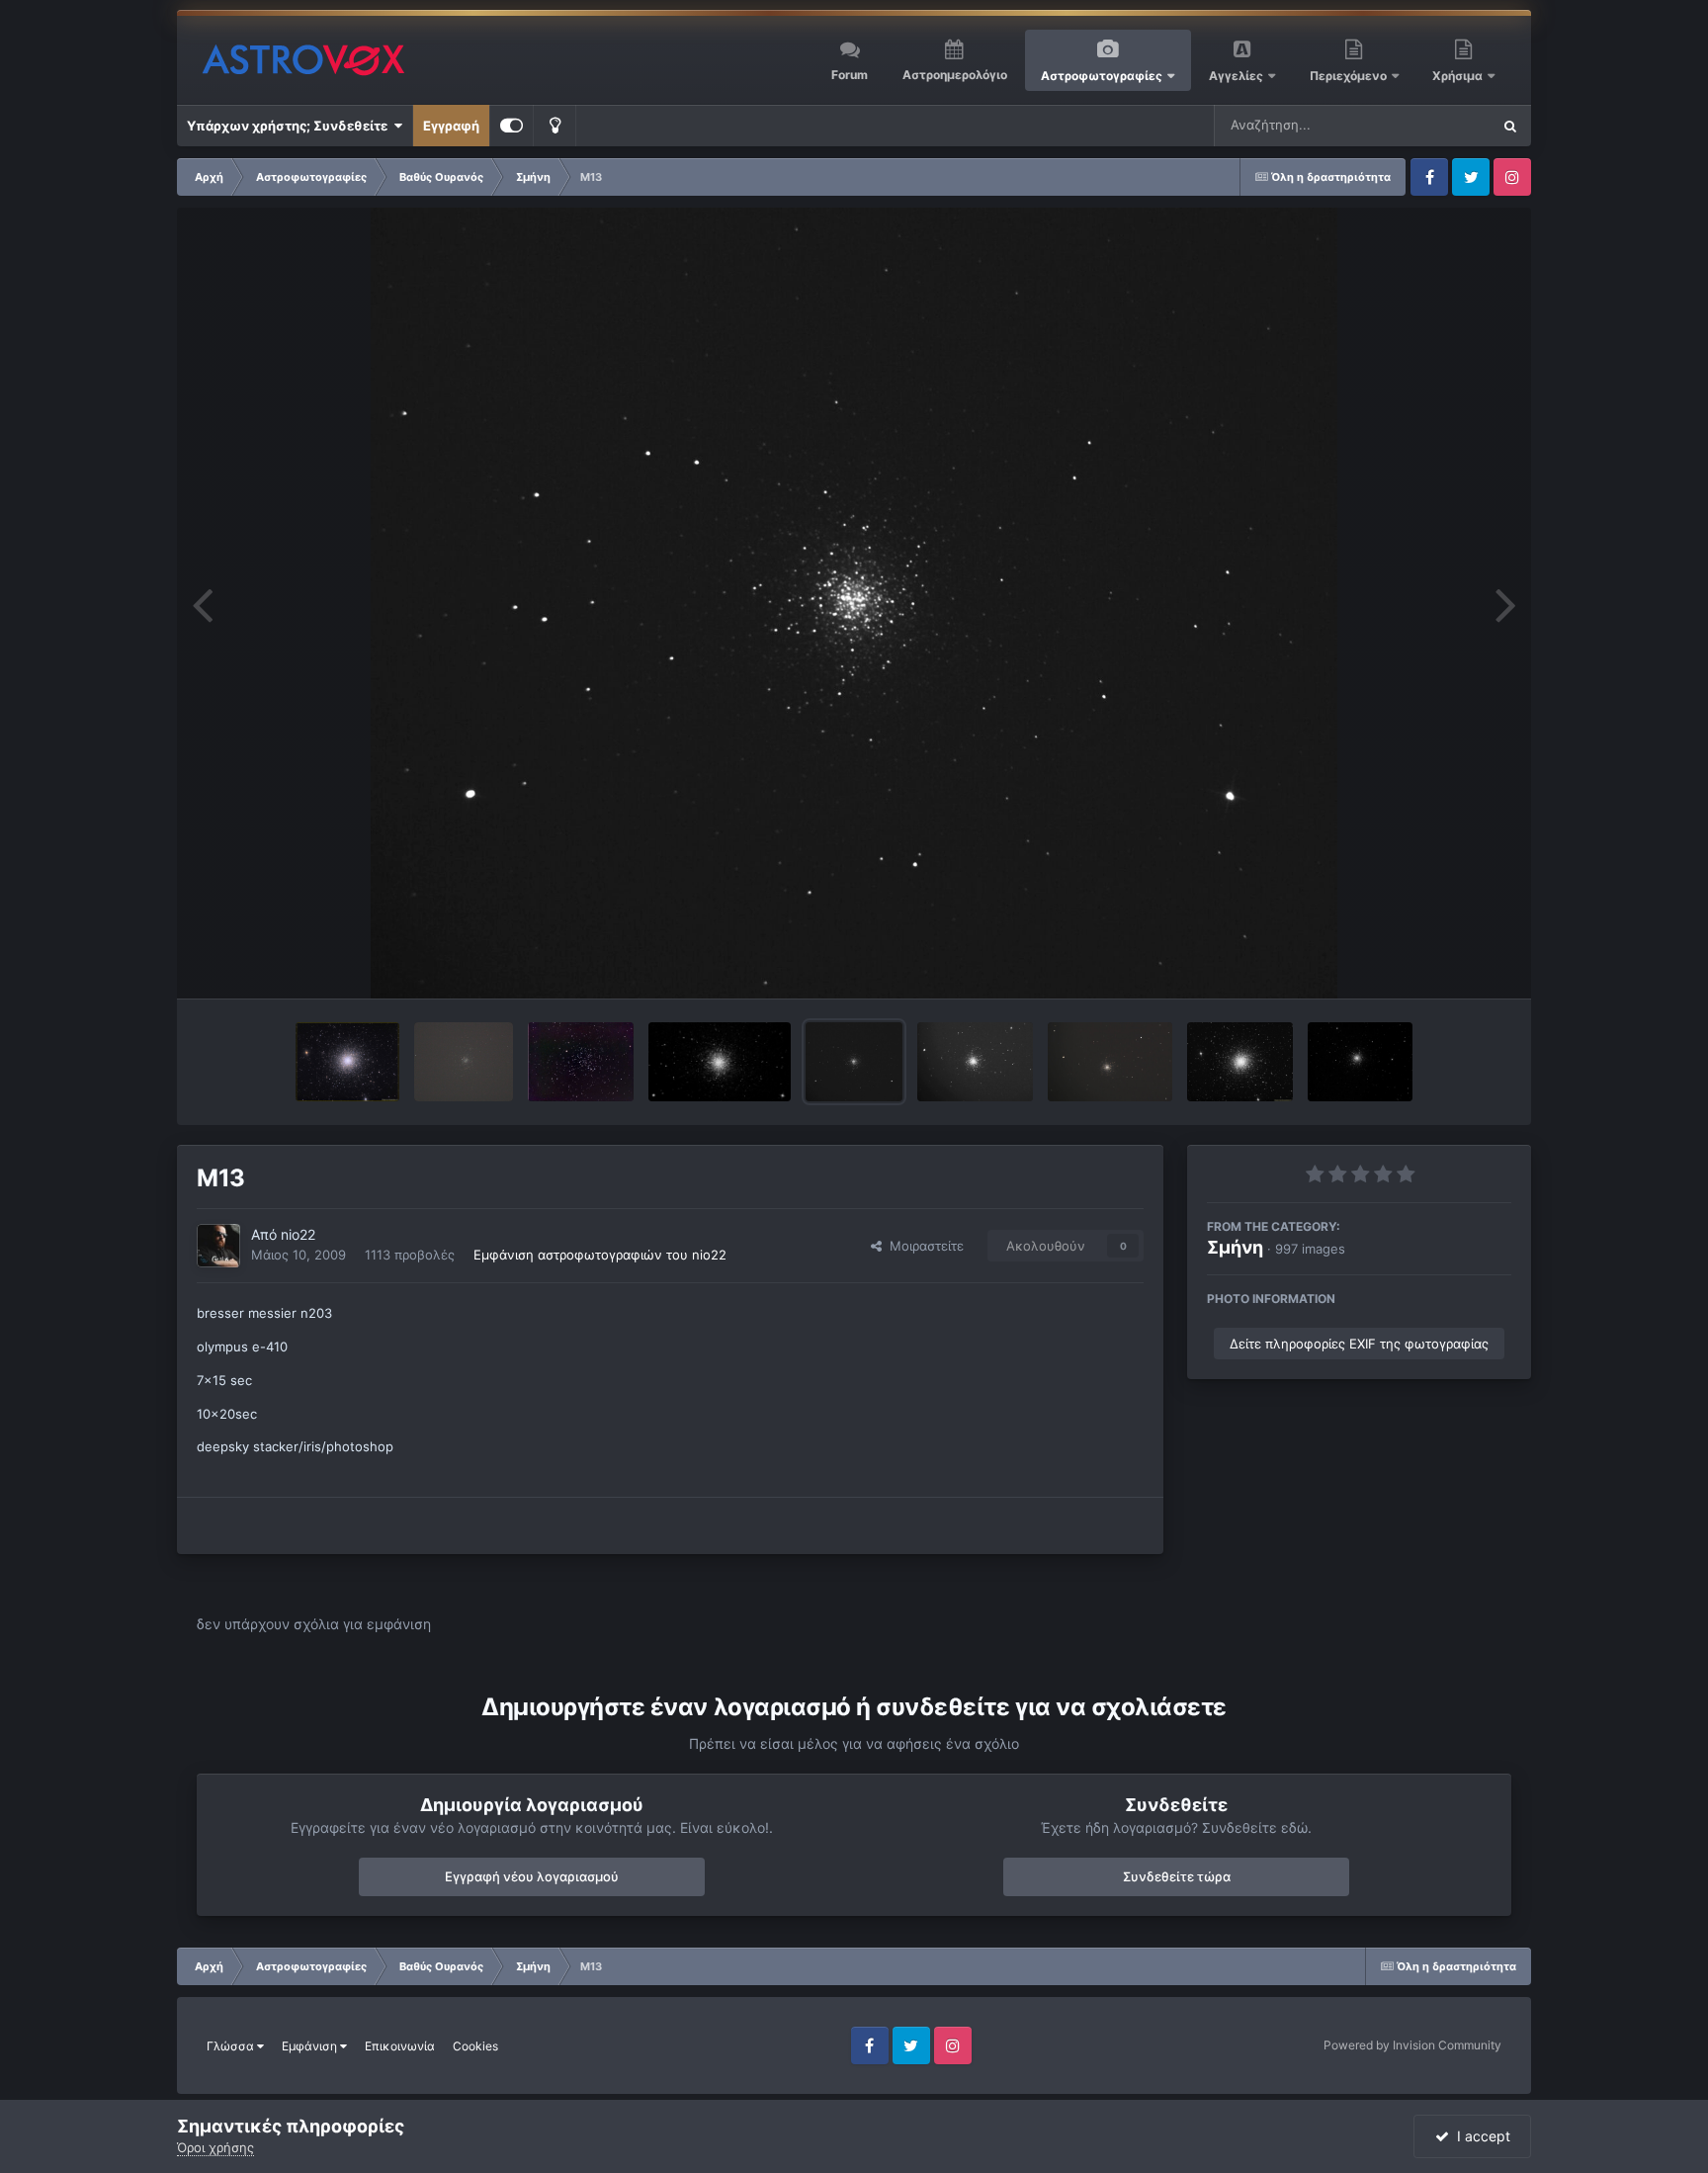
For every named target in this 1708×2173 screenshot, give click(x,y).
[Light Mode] (555, 126)
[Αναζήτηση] (1510, 126)
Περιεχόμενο (1350, 76)
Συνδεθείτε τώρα (1177, 1876)
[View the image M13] (854, 1062)
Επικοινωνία (400, 2046)
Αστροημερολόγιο (955, 75)
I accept (1480, 2136)
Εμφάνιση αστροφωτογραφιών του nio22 (600, 1255)
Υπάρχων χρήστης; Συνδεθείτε (290, 126)
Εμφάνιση (311, 2046)
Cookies (475, 2046)
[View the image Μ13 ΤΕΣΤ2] (975, 1062)
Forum (850, 75)
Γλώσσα (232, 2046)
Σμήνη (1235, 1247)
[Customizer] (512, 126)
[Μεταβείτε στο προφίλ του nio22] (218, 1246)
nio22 (298, 1234)
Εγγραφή (451, 126)
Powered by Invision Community (1412, 2045)
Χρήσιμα (1459, 76)
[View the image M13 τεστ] (1110, 1062)
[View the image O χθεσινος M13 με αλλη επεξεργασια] (720, 1062)
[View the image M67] (581, 1062)
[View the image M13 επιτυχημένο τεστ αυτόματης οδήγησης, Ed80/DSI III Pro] (1360, 1062)
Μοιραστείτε (923, 1246)
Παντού (1441, 125)
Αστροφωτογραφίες (1102, 76)
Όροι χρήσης (215, 2147)
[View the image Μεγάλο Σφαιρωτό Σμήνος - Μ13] (347, 1062)
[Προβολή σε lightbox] (854, 603)
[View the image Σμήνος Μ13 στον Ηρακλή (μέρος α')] (1240, 1062)
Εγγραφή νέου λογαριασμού (532, 1876)
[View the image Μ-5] (464, 1062)
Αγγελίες (1236, 76)
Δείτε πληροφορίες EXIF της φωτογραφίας (1359, 1344)
